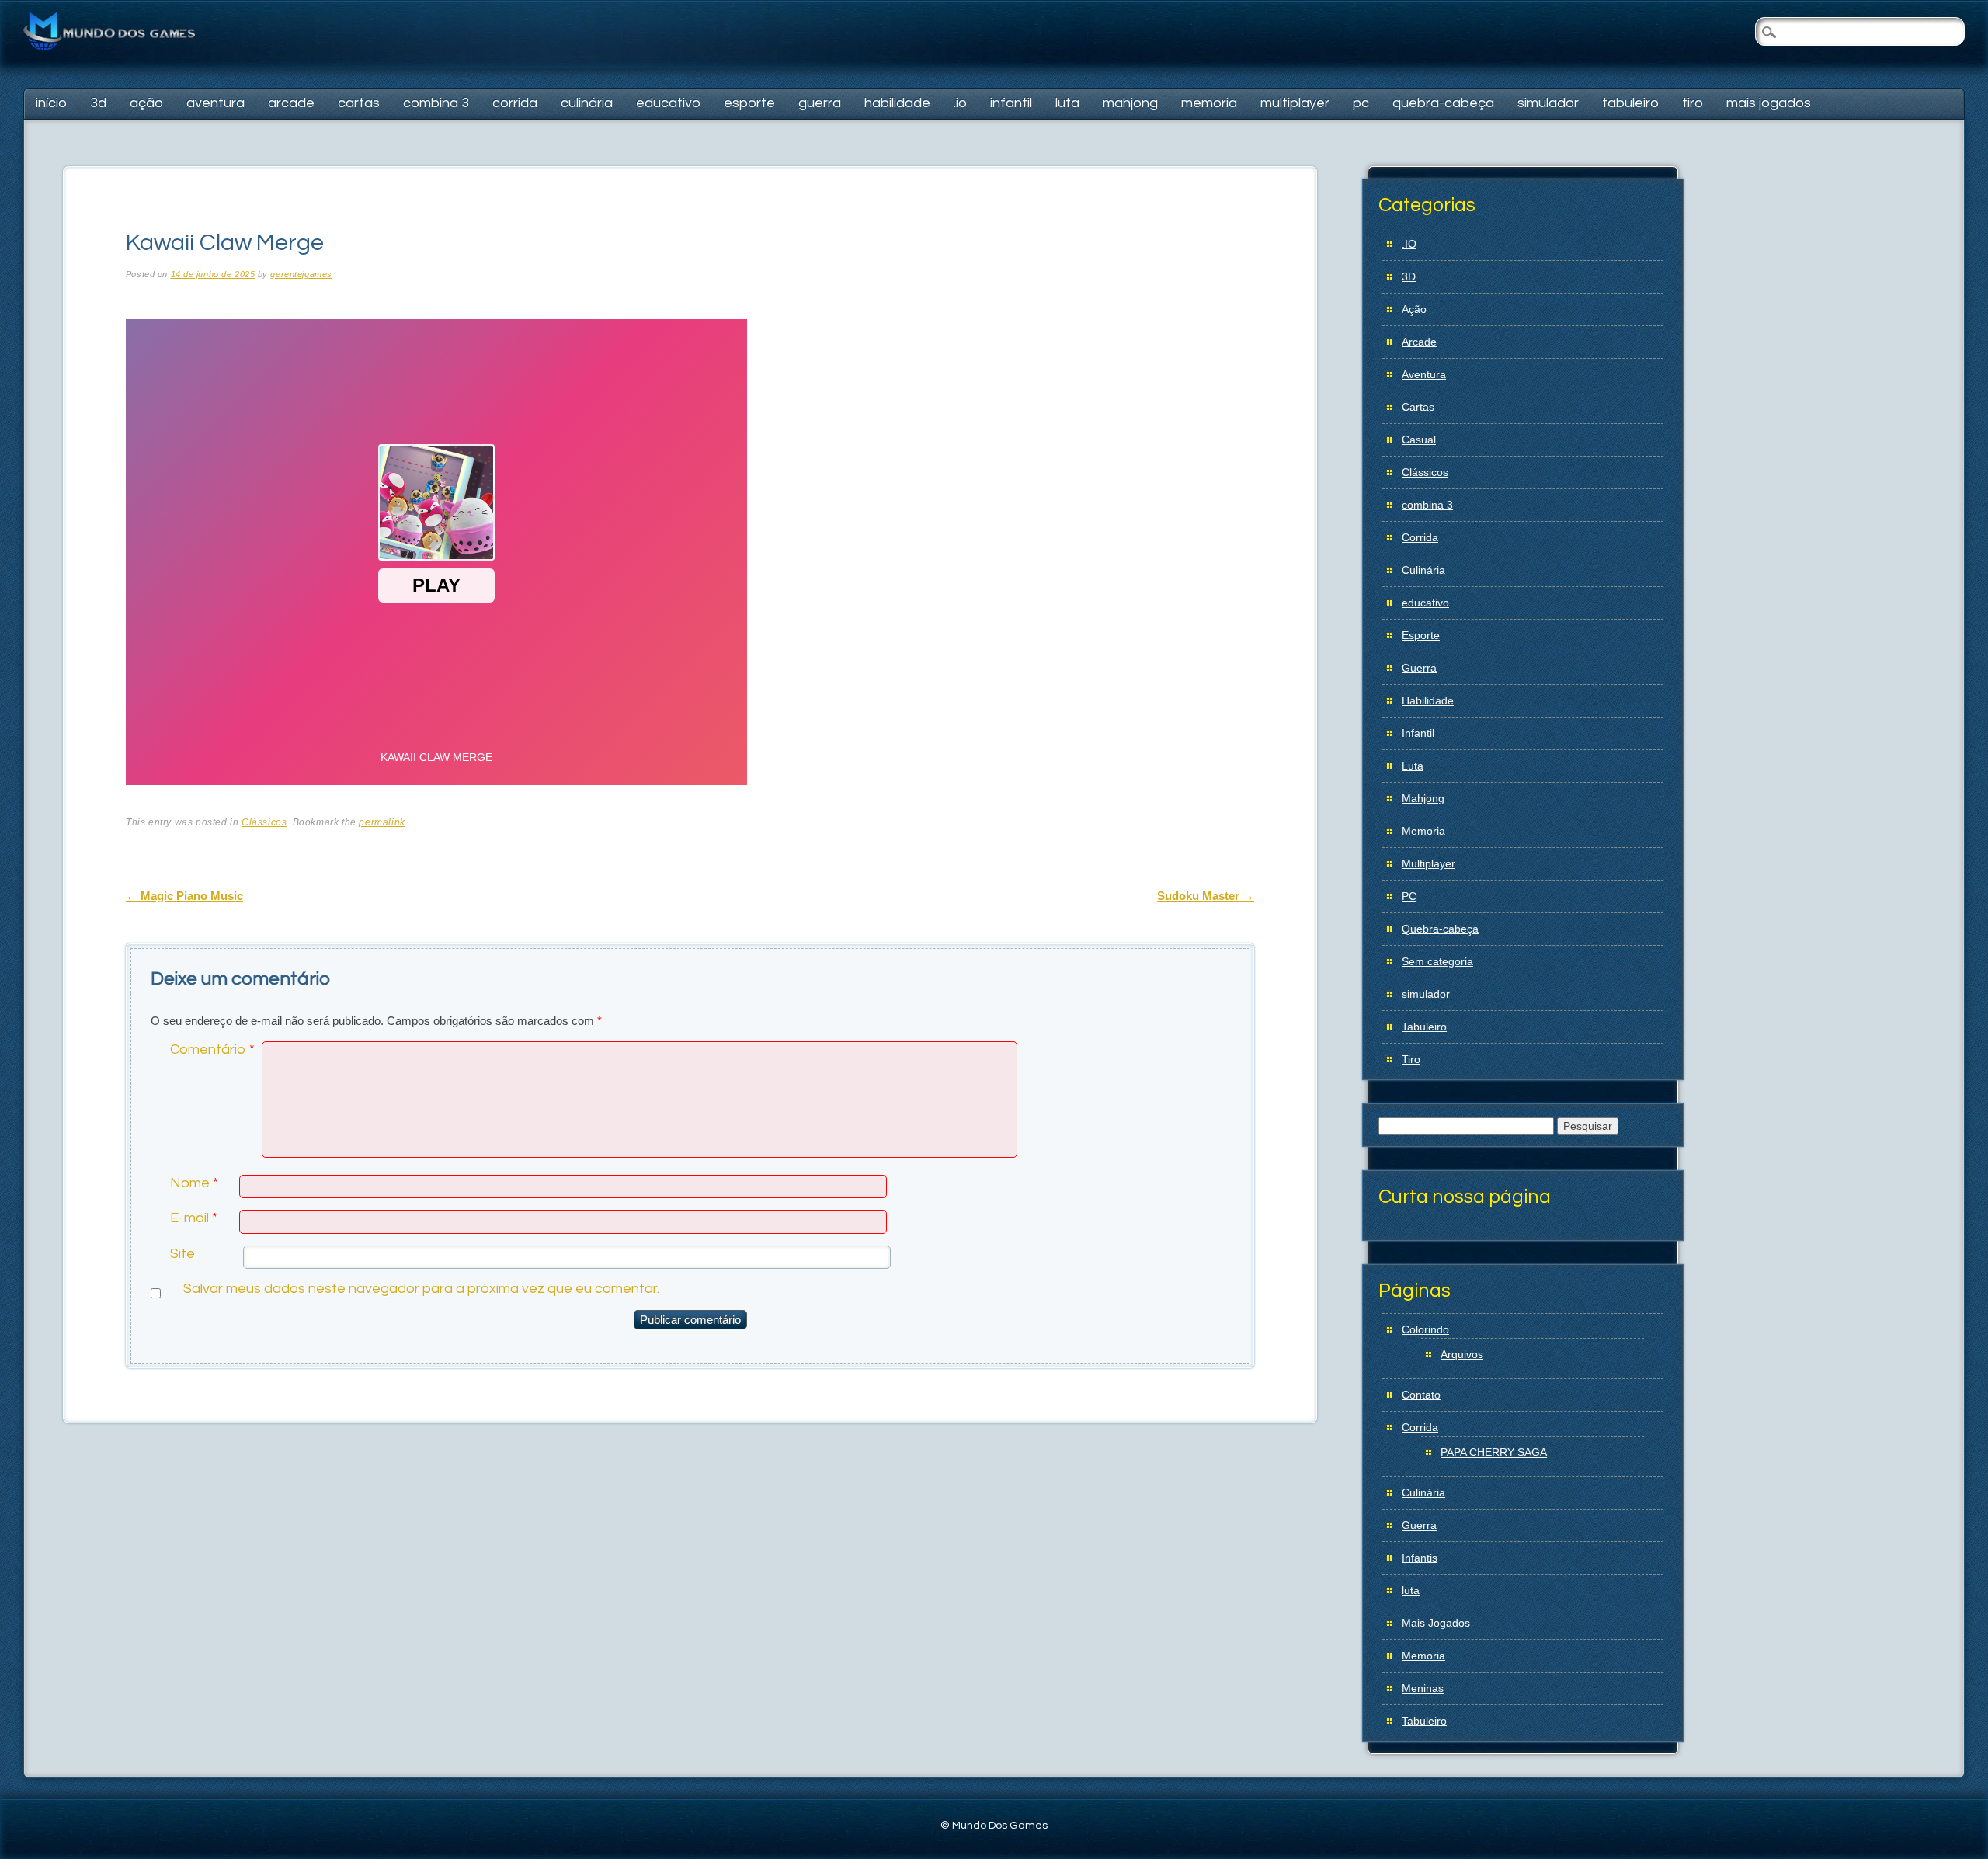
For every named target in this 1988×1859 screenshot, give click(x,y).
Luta (1067, 103)
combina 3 (436, 103)
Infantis (1420, 1558)
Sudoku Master (1206, 896)
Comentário (212, 1049)
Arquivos (1462, 1354)
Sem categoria (1437, 961)
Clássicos (264, 822)
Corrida (515, 103)
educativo (668, 103)
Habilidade (897, 103)
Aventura (215, 103)
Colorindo (1425, 1329)
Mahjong (1130, 103)
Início (51, 103)
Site (182, 1254)
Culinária (587, 103)
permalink (382, 822)
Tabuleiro (1630, 103)
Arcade (291, 103)
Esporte (749, 103)
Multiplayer (1295, 103)
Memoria (1209, 103)
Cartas (359, 103)
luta (1411, 1590)
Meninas (1423, 1688)
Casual (1419, 440)
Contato (1421, 1395)
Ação (146, 103)
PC (1361, 103)
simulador (1548, 103)
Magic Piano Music (184, 896)
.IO (960, 103)
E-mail (194, 1218)
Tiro (1693, 103)
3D (98, 103)
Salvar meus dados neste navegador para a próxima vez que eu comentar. (421, 1289)
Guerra (820, 103)
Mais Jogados (1769, 103)
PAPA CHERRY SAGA (1494, 1452)
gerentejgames (301, 274)
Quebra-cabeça (1443, 103)
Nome (194, 1183)
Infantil (1011, 103)
